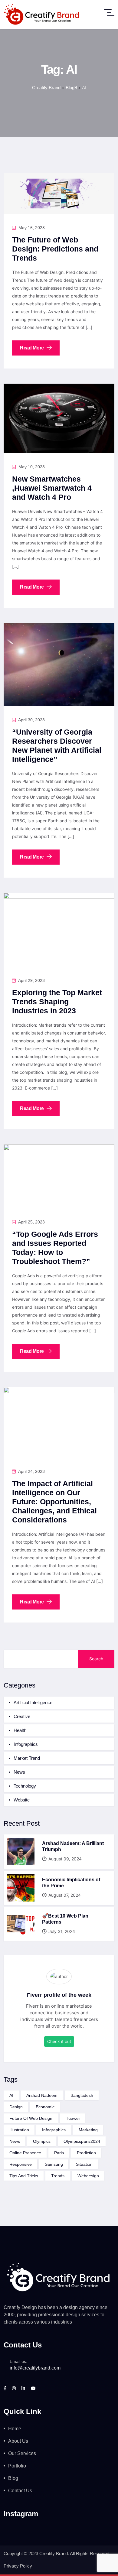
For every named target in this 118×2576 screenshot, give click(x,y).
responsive (21, 2164)
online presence (25, 2153)
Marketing (88, 2130)
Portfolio (17, 2466)
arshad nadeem (42, 2095)
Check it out (59, 2041)
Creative (22, 1716)
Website (22, 1800)
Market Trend (27, 1758)
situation (84, 2164)
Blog (13, 2478)
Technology (25, 1786)
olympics (42, 2141)
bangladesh (82, 2095)
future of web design (31, 2118)
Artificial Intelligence (33, 1702)
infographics (54, 2130)
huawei (72, 2118)
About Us (18, 2441)
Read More (33, 348)
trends (58, 2176)
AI (11, 2095)
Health (20, 1730)
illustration (19, 2130)
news (15, 2141)
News (19, 1772)
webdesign (88, 2176)
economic (45, 2107)
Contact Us (20, 2491)
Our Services (22, 2453)
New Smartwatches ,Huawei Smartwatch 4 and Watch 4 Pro (52, 488)
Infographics (26, 1744)
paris (59, 2153)
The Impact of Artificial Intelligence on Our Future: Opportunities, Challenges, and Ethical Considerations (54, 1502)
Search (96, 1659)
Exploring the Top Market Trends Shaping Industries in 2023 (57, 1002)
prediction (86, 2153)
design (16, 2107)
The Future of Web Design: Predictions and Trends (55, 249)
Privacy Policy (18, 2566)
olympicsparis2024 (82, 2141)
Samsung (54, 2164)
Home (15, 2429)
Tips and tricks (24, 2176)
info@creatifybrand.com (35, 2368)
